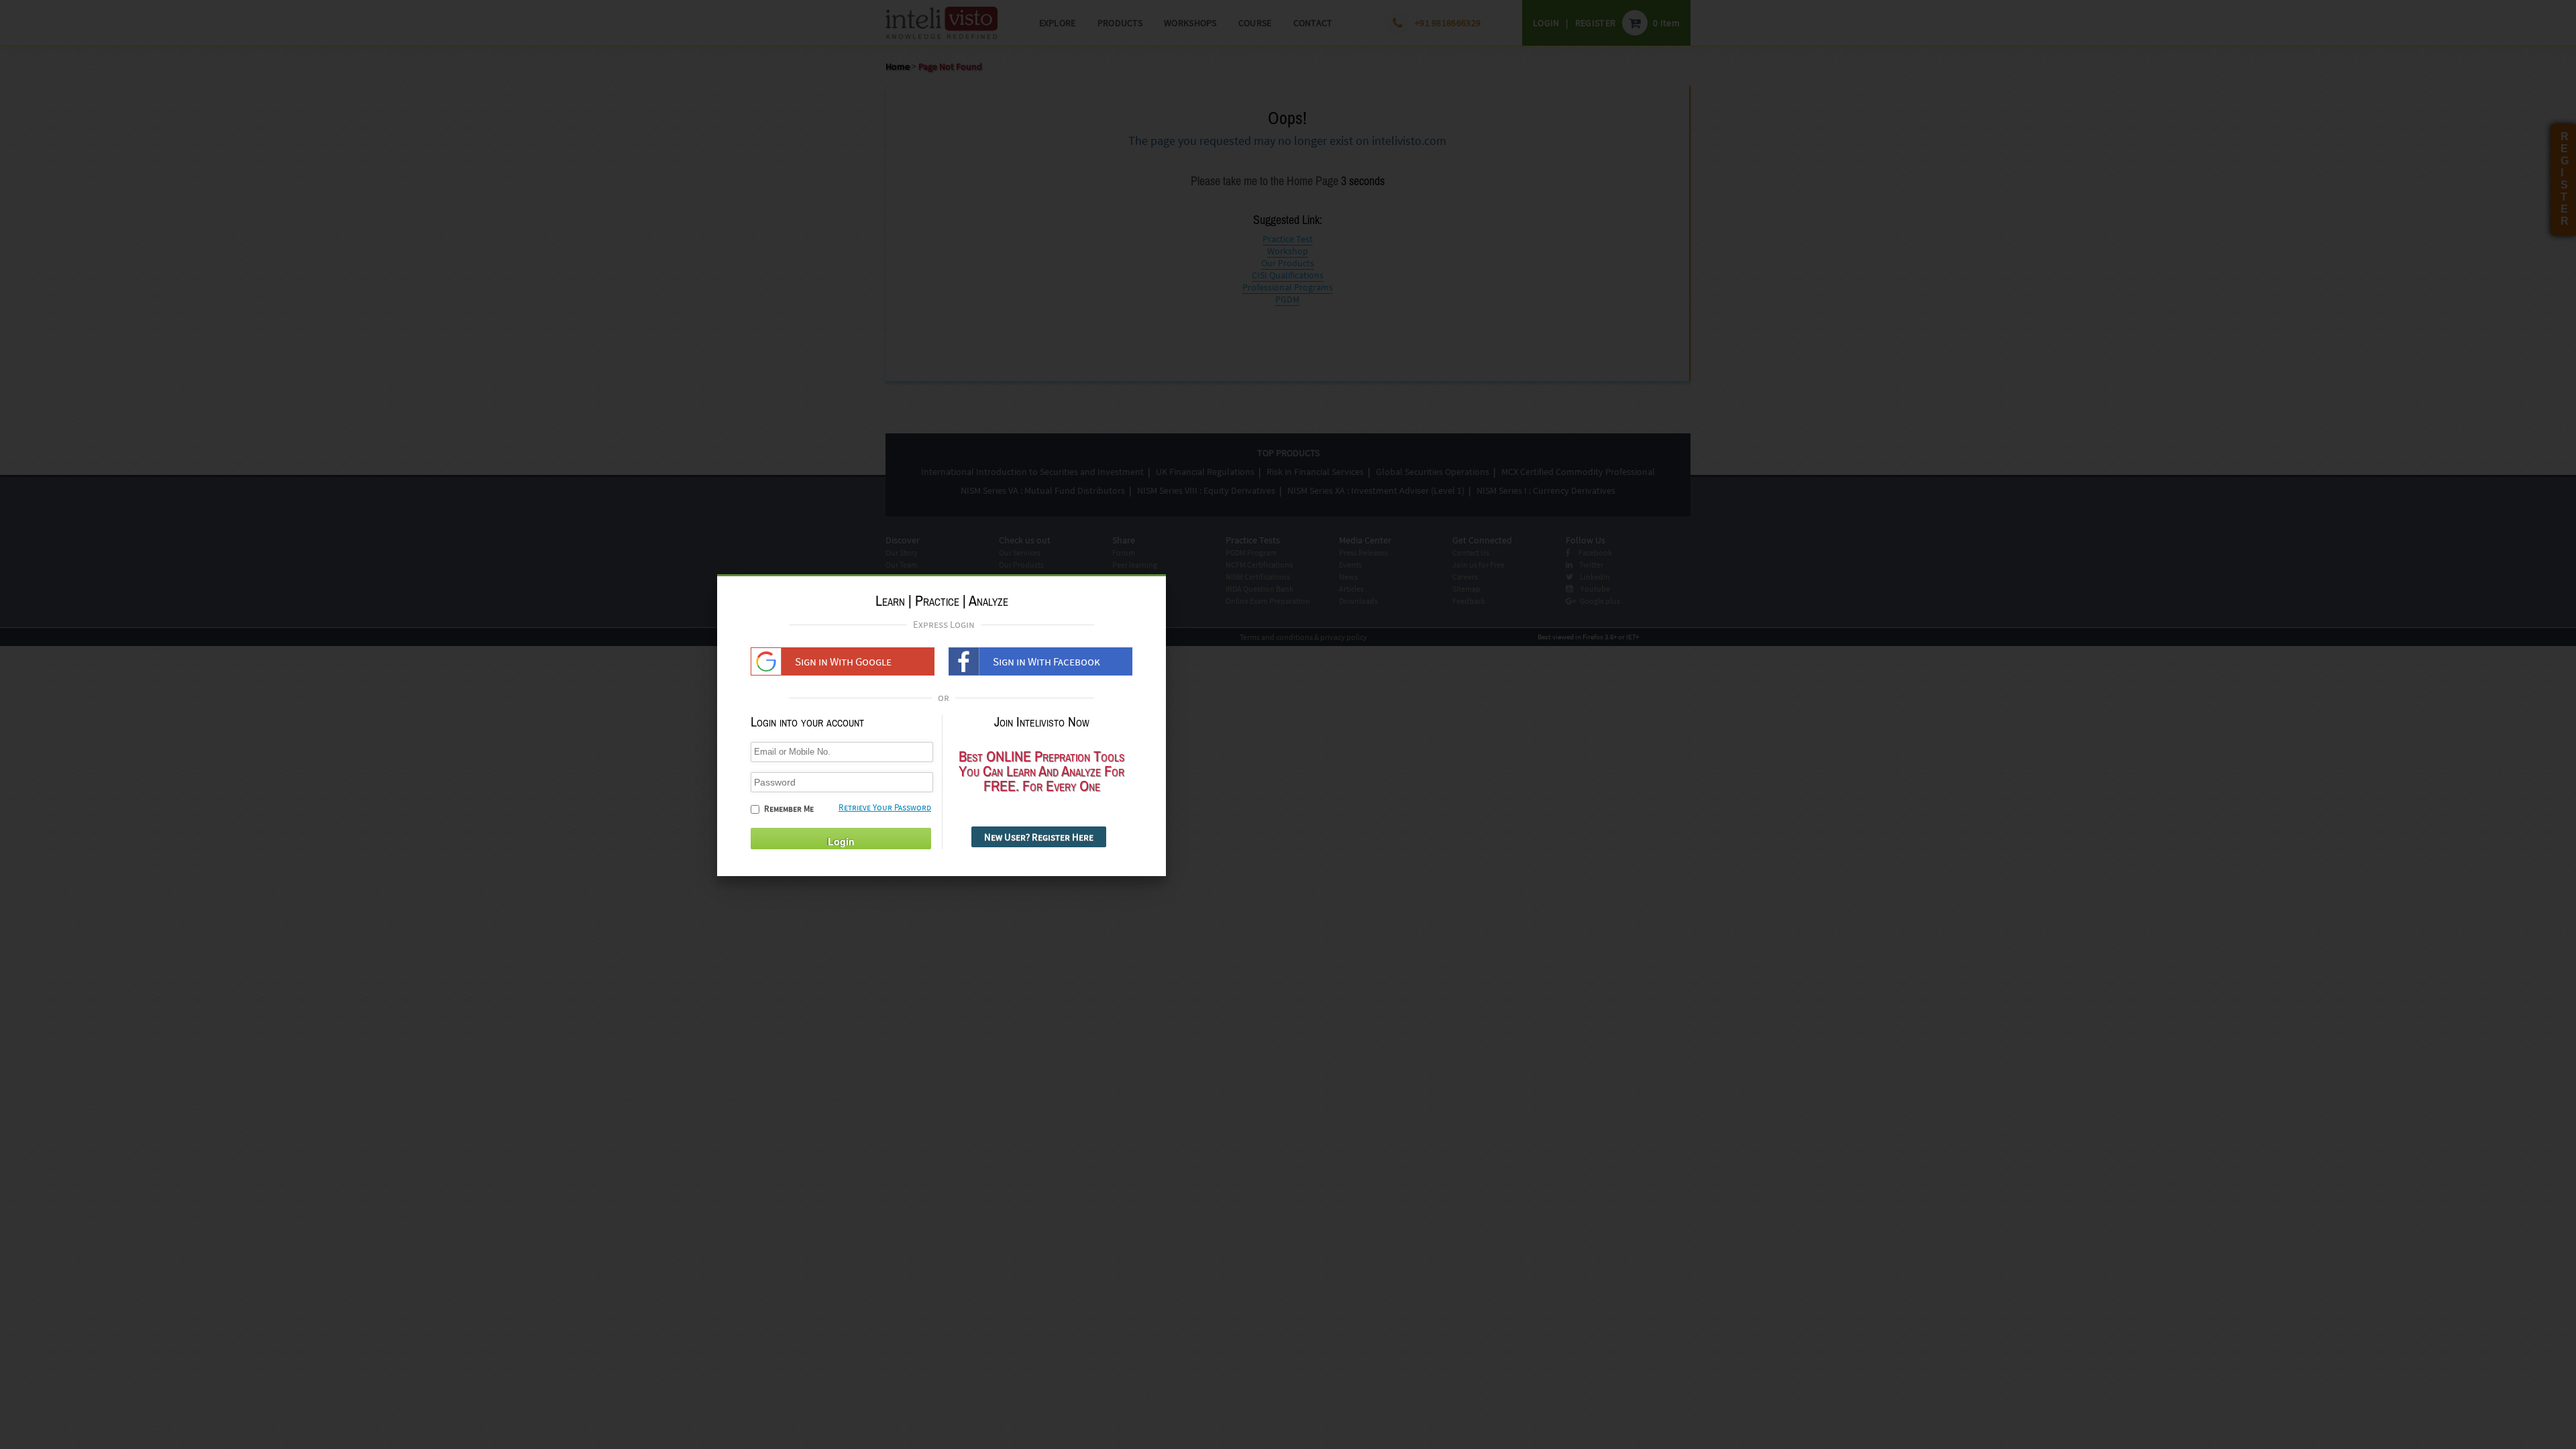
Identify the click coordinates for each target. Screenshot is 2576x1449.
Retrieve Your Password (885, 807)
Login (841, 841)
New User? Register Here (1039, 837)
